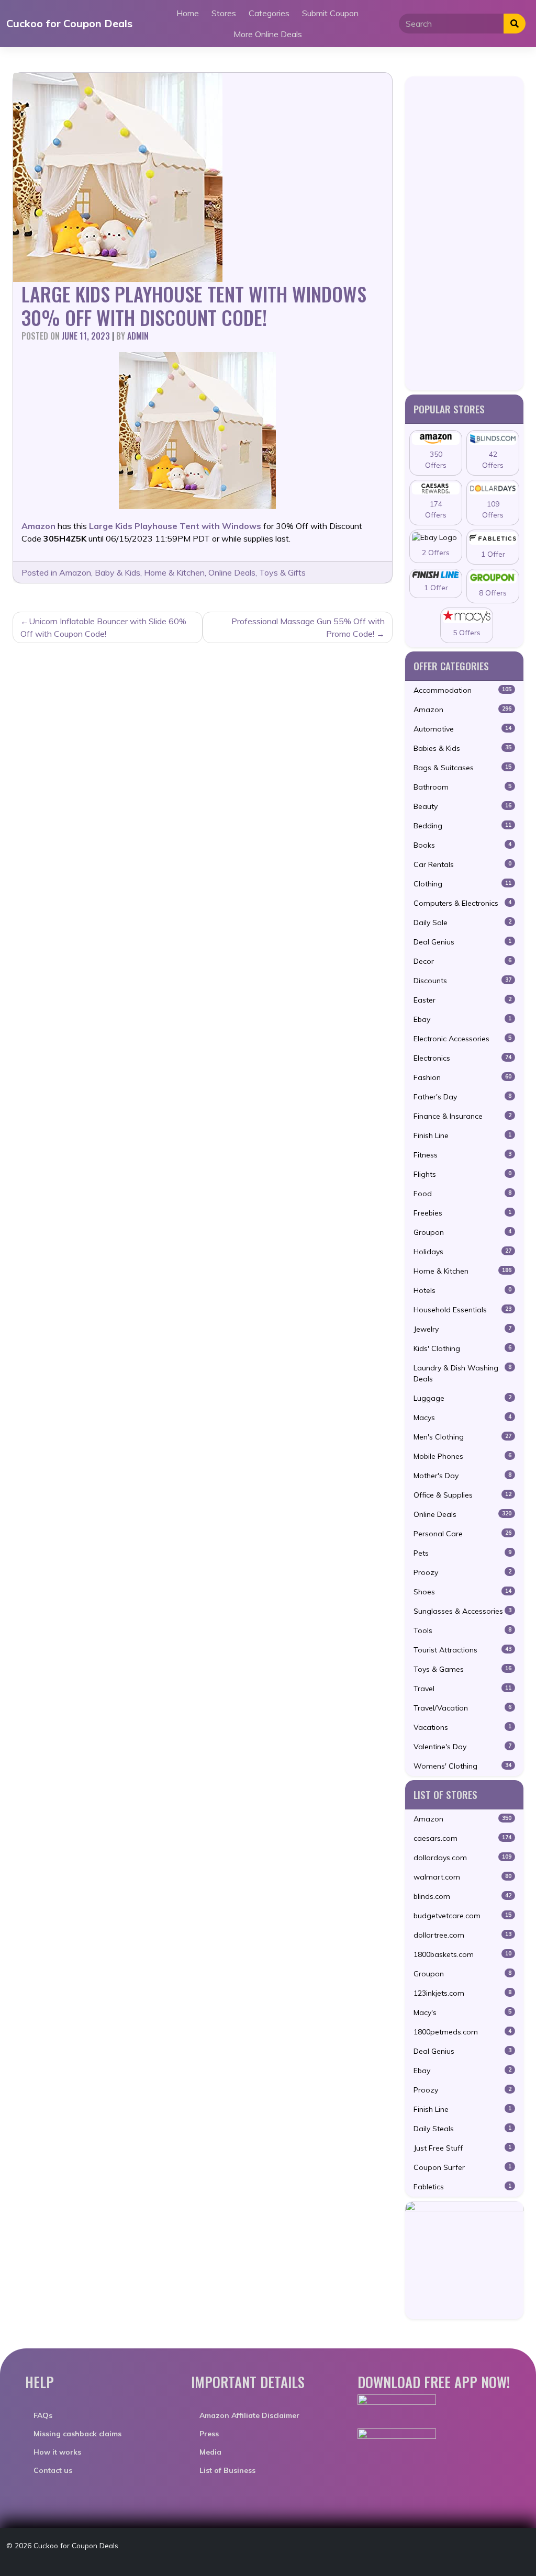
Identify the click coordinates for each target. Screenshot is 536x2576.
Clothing (462, 884)
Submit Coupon (330, 13)
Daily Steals (462, 2129)
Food (462, 1194)
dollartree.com (462, 1935)
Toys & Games (462, 1669)
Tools (462, 1630)
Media (210, 2452)
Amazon (75, 572)
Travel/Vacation (462, 1708)
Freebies (462, 1213)
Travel (462, 1689)
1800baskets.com (462, 1954)
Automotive (462, 729)
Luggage (462, 1398)
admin (138, 336)
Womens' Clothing (462, 1766)
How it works (57, 2452)
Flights (462, 1174)
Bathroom (462, 787)
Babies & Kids (462, 748)
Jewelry (462, 1329)
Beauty (462, 806)
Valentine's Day (462, 1747)
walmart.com (462, 1877)
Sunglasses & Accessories (462, 1611)
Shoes (462, 1592)
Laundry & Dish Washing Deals (462, 1373)
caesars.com (462, 1838)
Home (188, 13)
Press (209, 2434)
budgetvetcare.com (462, 1916)
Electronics (462, 1058)
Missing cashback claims (77, 2434)
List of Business (227, 2470)
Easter (462, 1000)
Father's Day (462, 1097)
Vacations (462, 1727)
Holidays (462, 1252)
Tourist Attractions (462, 1650)
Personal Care (462, 1534)
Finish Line (462, 1135)
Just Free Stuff (462, 2148)
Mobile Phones (462, 1456)
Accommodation (462, 690)
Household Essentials (462, 1310)
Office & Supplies (462, 1495)
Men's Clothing (462, 1437)
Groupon (462, 1232)
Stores (224, 13)
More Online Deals (268, 34)
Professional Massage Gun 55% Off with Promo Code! (308, 627)
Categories (269, 13)
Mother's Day (462, 1476)
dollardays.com (462, 1858)
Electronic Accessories (462, 1039)
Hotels (462, 1290)
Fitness (462, 1155)
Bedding (462, 826)
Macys (462, 1418)
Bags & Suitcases (462, 768)
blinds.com (462, 1896)
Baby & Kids (118, 572)
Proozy (462, 1572)
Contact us (53, 2470)
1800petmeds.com (462, 2032)
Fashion (462, 1077)
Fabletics (462, 2187)
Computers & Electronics (462, 903)
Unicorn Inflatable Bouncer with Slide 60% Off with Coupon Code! (103, 627)
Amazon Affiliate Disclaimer (249, 2415)
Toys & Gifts (282, 572)
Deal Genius (462, 942)
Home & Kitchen (174, 572)
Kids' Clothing (462, 1348)
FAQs (43, 2415)
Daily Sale (462, 923)
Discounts (462, 981)
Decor (462, 961)
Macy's (462, 2012)
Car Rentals (462, 864)
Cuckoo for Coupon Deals (69, 23)
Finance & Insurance (462, 1116)
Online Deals (232, 572)
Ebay (462, 1019)
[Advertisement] (464, 233)
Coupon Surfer (462, 2167)
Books (462, 845)
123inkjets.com (462, 1993)
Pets (462, 1553)
